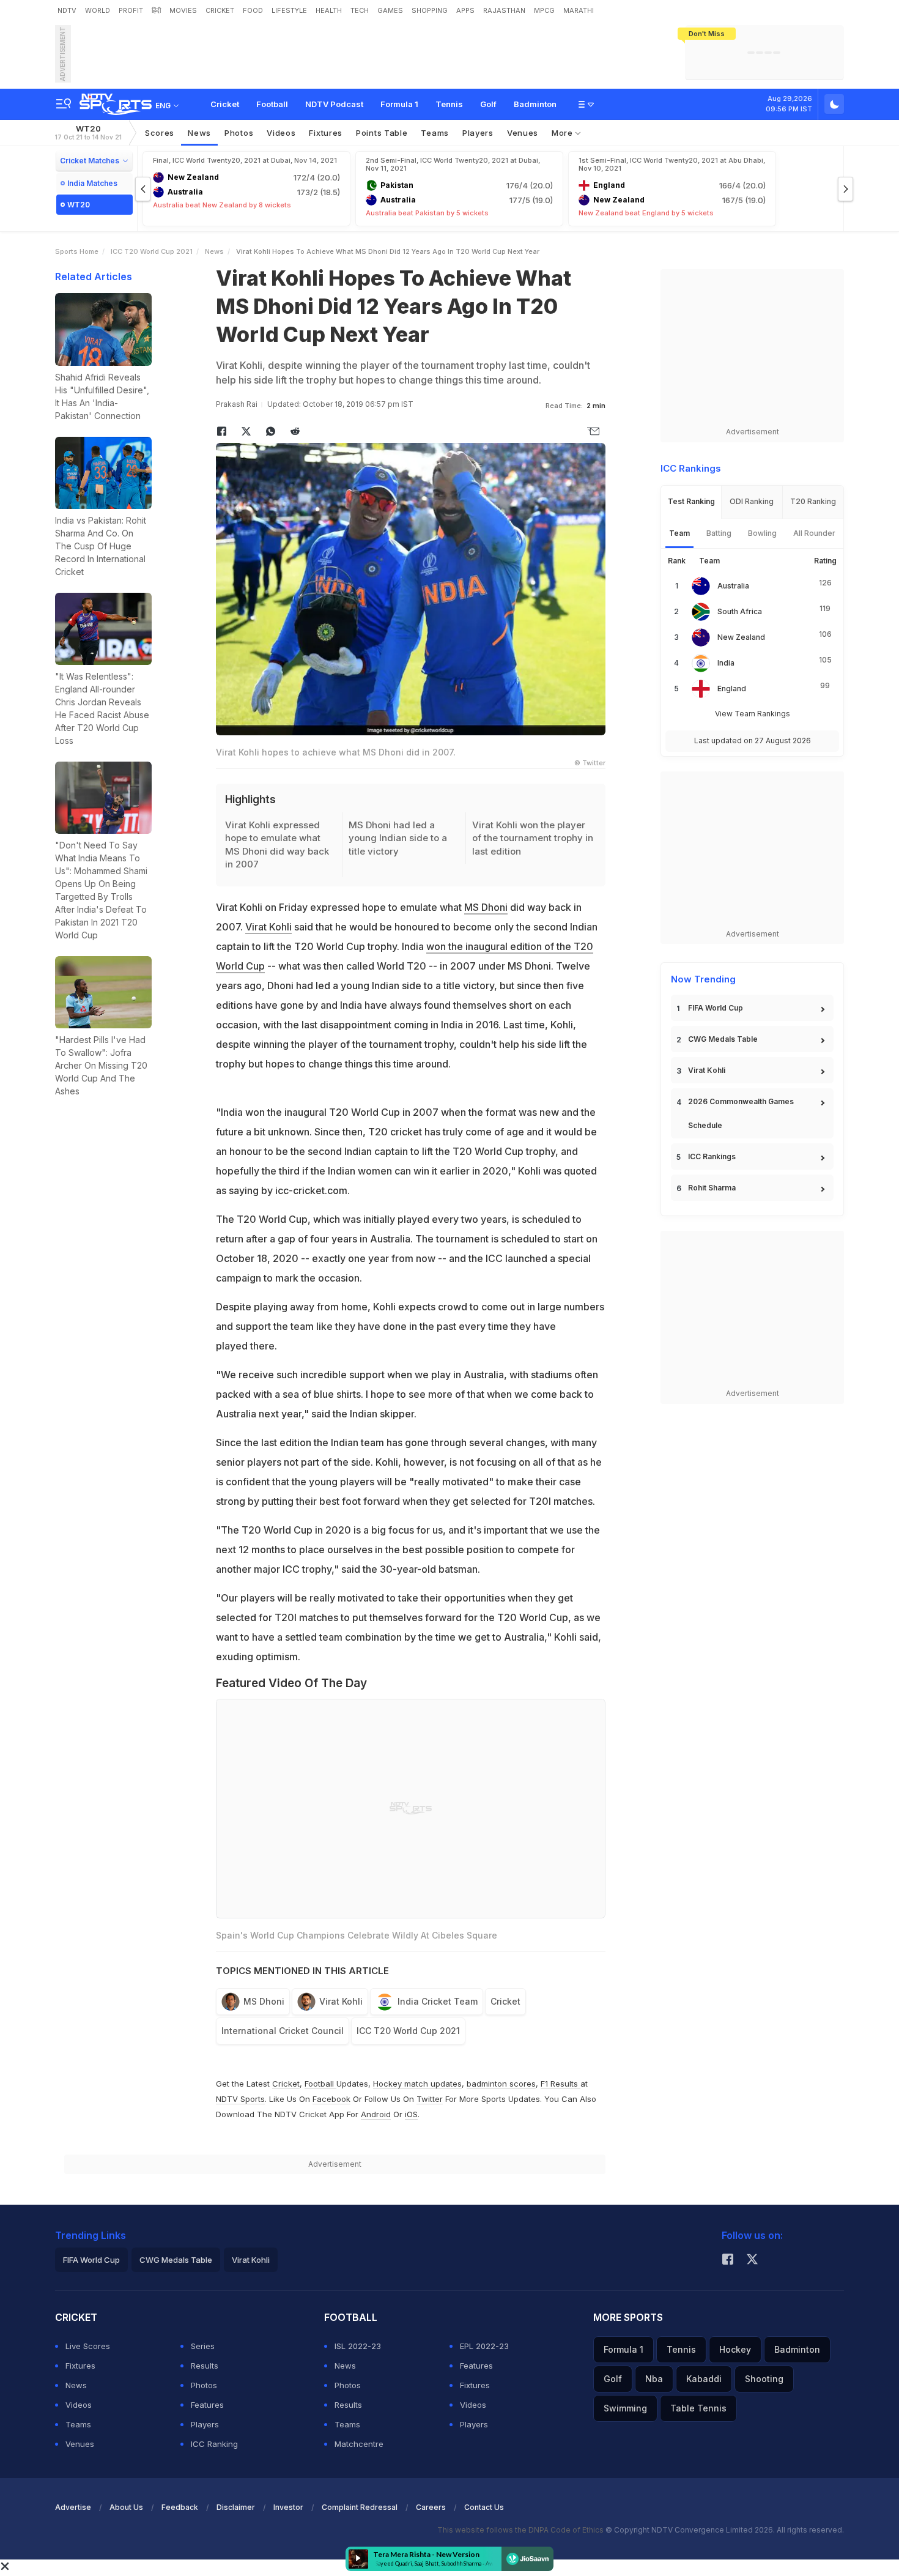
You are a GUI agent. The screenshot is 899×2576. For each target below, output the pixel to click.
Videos (281, 133)
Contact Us (484, 2507)
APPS (465, 10)
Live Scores (88, 2346)
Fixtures (326, 133)
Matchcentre (359, 2444)
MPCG (544, 10)
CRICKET (220, 10)
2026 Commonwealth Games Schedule (741, 1113)
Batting (719, 533)
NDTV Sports (240, 2099)
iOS (411, 2114)
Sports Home (77, 251)
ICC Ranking (214, 2444)
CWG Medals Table (723, 1039)
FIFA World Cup (716, 1008)
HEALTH (329, 10)
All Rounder (814, 533)
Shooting (764, 2379)
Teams (78, 2424)
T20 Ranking (813, 501)
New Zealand (741, 637)
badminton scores (501, 2084)
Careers (431, 2507)
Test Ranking (691, 501)
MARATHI (579, 10)
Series (203, 2346)
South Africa (740, 611)
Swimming (625, 2408)
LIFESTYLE (289, 10)
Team (679, 533)
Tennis (449, 104)
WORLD (98, 10)
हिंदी (156, 10)
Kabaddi (704, 2379)
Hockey (735, 2349)
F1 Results (560, 2084)
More (564, 133)
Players (205, 2424)
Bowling (762, 533)
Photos (239, 133)
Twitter (430, 2099)
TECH (360, 10)
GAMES (390, 10)
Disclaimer (236, 2507)
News (199, 133)
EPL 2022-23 (484, 2346)
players (478, 133)
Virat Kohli (268, 927)
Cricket (225, 104)
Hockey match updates (417, 2084)
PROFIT (131, 10)
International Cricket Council (283, 2031)
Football (272, 104)
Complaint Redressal (360, 2507)
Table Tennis (698, 2408)
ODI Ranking (752, 501)
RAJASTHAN (504, 10)
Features (207, 2405)
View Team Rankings (753, 714)
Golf (488, 104)
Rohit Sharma (712, 1188)
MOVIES (183, 10)
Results (205, 2366)
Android (376, 2114)
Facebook (331, 2099)
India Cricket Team (438, 2001)
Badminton (535, 104)
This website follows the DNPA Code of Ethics (521, 2530)
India (726, 663)
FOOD (253, 10)
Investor (288, 2507)
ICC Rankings (712, 1156)
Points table (382, 133)
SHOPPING (430, 10)
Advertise (73, 2507)
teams (435, 133)
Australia (733, 586)
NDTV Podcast (334, 104)
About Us (126, 2507)
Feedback (180, 2507)
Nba (654, 2379)
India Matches (92, 183)
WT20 (88, 132)
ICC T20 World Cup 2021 (152, 251)
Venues (523, 133)
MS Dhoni (486, 907)
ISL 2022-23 (358, 2346)
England (732, 689)
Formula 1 (399, 104)
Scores (160, 133)
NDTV (67, 10)
